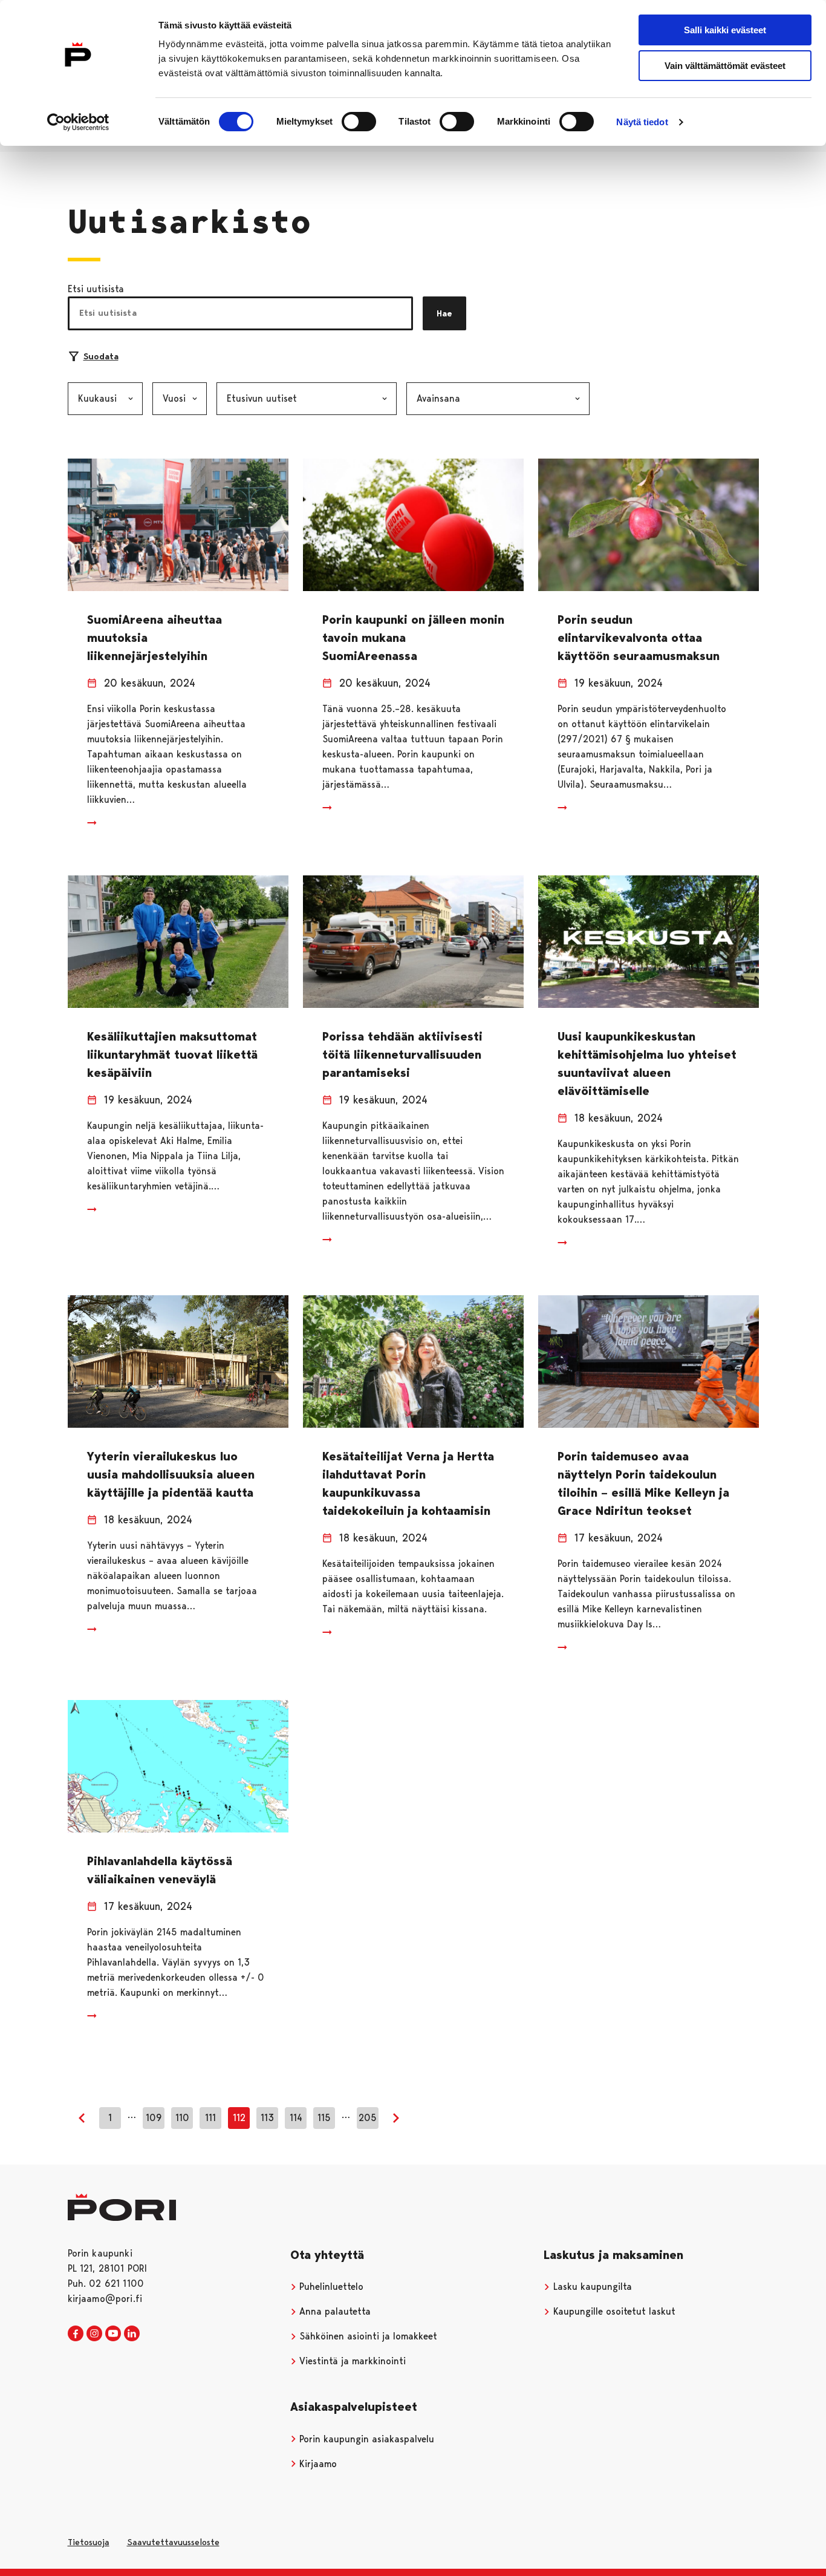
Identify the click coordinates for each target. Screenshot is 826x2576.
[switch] (359, 122)
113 (267, 2118)
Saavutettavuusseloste (173, 2542)
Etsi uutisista (96, 289)
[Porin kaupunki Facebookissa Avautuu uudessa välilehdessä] (76, 2334)
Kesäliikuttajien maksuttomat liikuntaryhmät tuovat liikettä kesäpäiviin (172, 1054)
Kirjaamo (317, 2464)
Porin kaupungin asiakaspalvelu (365, 2439)
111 (210, 2118)
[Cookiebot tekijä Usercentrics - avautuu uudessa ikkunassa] (78, 122)
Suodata (101, 356)
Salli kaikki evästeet (725, 30)
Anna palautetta (333, 2311)
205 (368, 2118)
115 (324, 2118)
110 (182, 2118)
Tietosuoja (89, 2542)
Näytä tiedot (642, 122)
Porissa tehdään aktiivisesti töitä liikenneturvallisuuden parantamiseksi (402, 1054)
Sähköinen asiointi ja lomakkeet (367, 2336)
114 (296, 2118)
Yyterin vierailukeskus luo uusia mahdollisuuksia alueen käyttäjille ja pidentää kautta (171, 1474)
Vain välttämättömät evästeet (725, 66)
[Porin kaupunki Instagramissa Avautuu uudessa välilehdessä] (94, 2334)
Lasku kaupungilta (591, 2287)
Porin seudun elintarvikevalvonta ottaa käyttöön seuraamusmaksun (639, 638)
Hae (444, 313)
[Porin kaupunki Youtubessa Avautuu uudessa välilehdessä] (113, 2334)
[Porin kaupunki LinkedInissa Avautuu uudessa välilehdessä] (132, 2334)
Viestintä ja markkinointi (351, 2361)
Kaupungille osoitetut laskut (613, 2311)
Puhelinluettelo (330, 2287)
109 (154, 2118)
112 (239, 2118)
